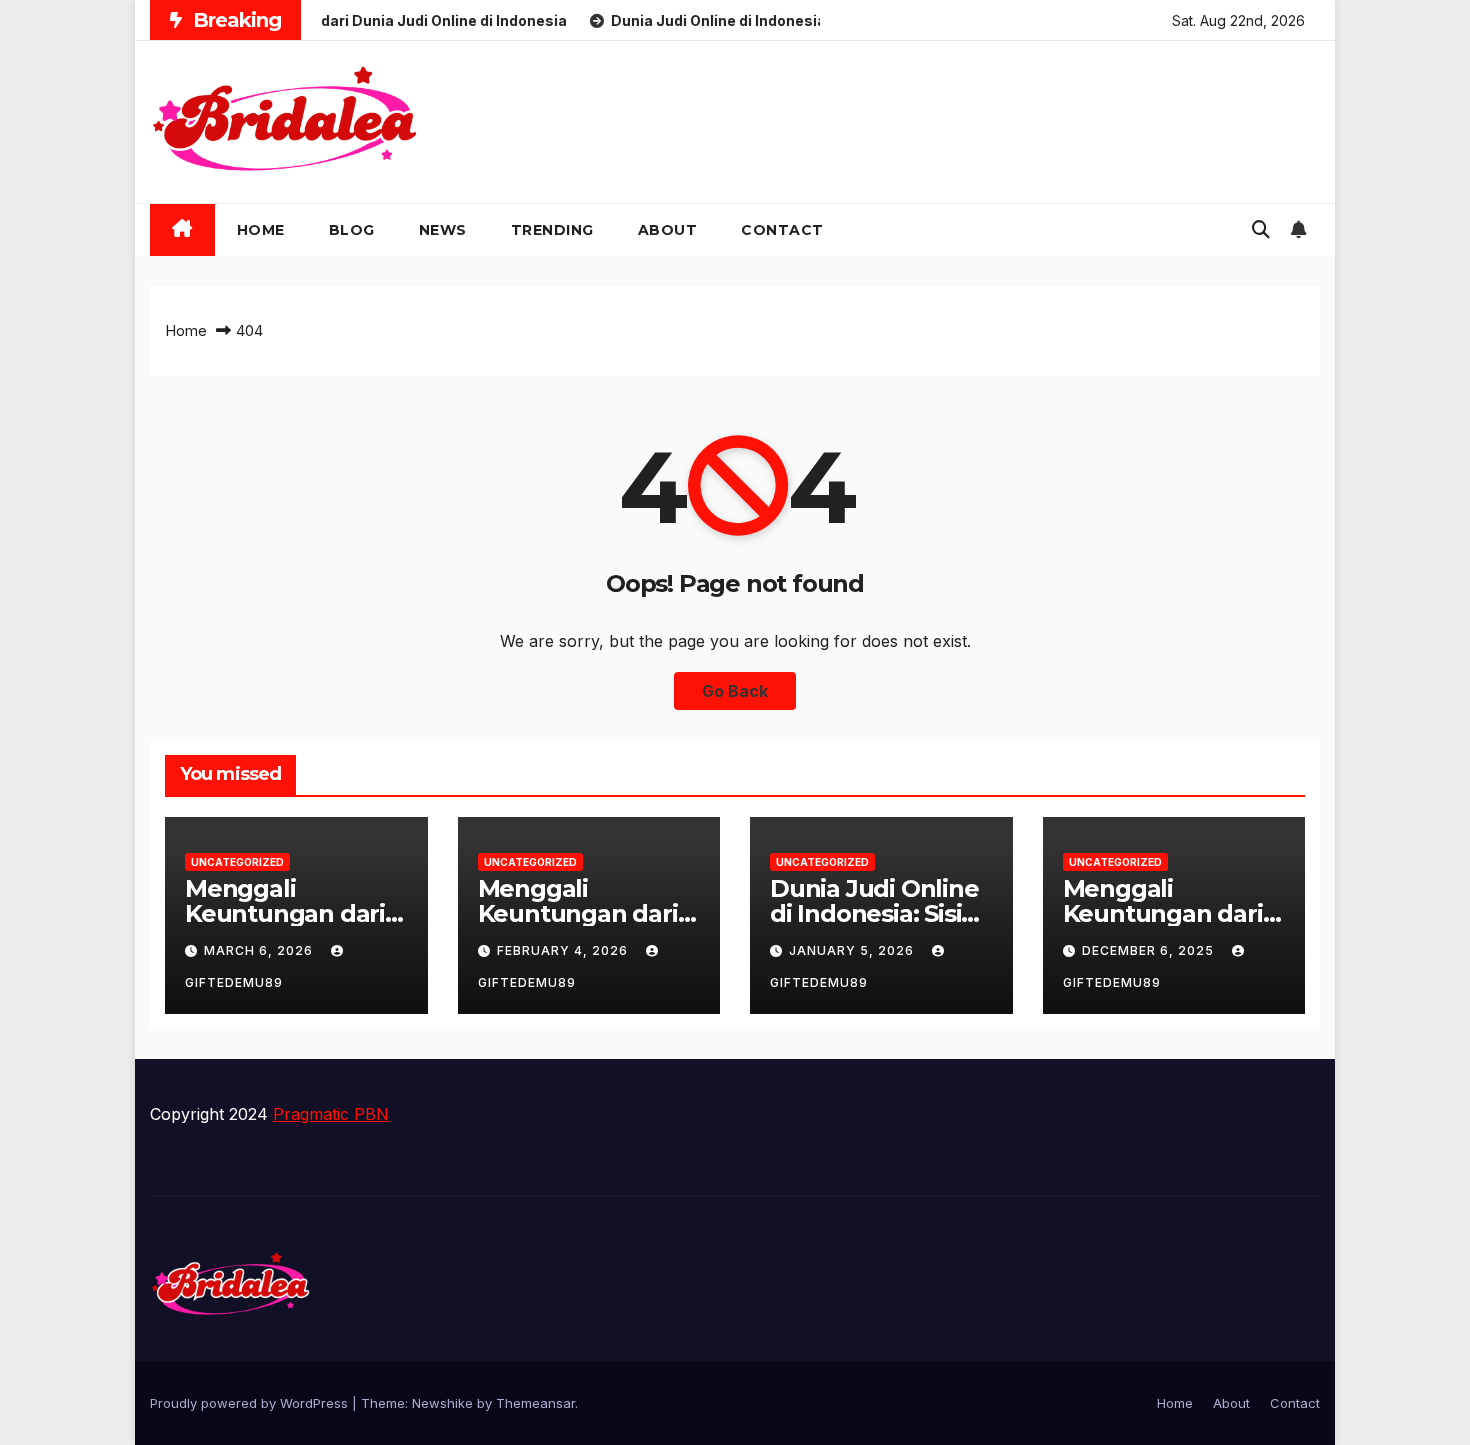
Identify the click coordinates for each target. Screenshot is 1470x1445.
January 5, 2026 (853, 950)
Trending (552, 230)
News (443, 230)
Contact (782, 230)
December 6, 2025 (1150, 950)
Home (261, 230)
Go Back (735, 691)
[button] (1261, 229)
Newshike (442, 1403)
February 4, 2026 (564, 950)
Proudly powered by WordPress (251, 1403)
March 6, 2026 (260, 950)
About (668, 230)
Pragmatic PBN (331, 1114)
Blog (352, 230)
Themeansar (535, 1403)
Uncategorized (237, 862)
